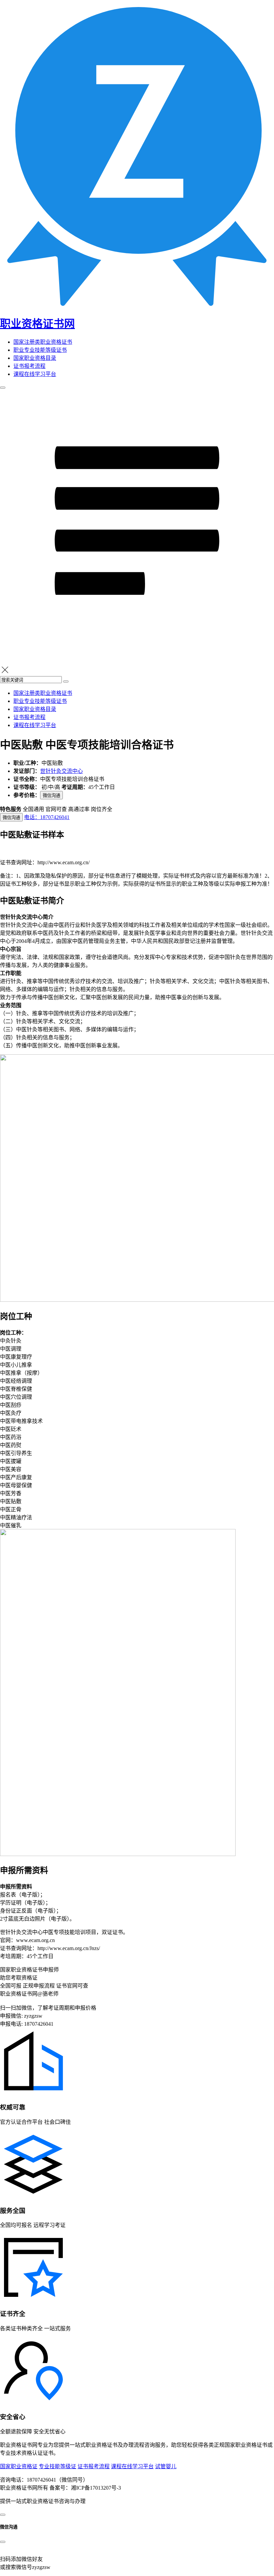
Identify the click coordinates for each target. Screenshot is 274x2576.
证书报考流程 (29, 366)
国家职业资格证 (19, 2466)
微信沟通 (51, 795)
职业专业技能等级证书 (40, 350)
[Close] (3, 2542)
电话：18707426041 (47, 817)
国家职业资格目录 (35, 358)
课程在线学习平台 (35, 374)
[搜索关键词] (66, 681)
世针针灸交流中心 (61, 771)
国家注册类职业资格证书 (43, 342)
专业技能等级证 (57, 2466)
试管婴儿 (166, 2466)
